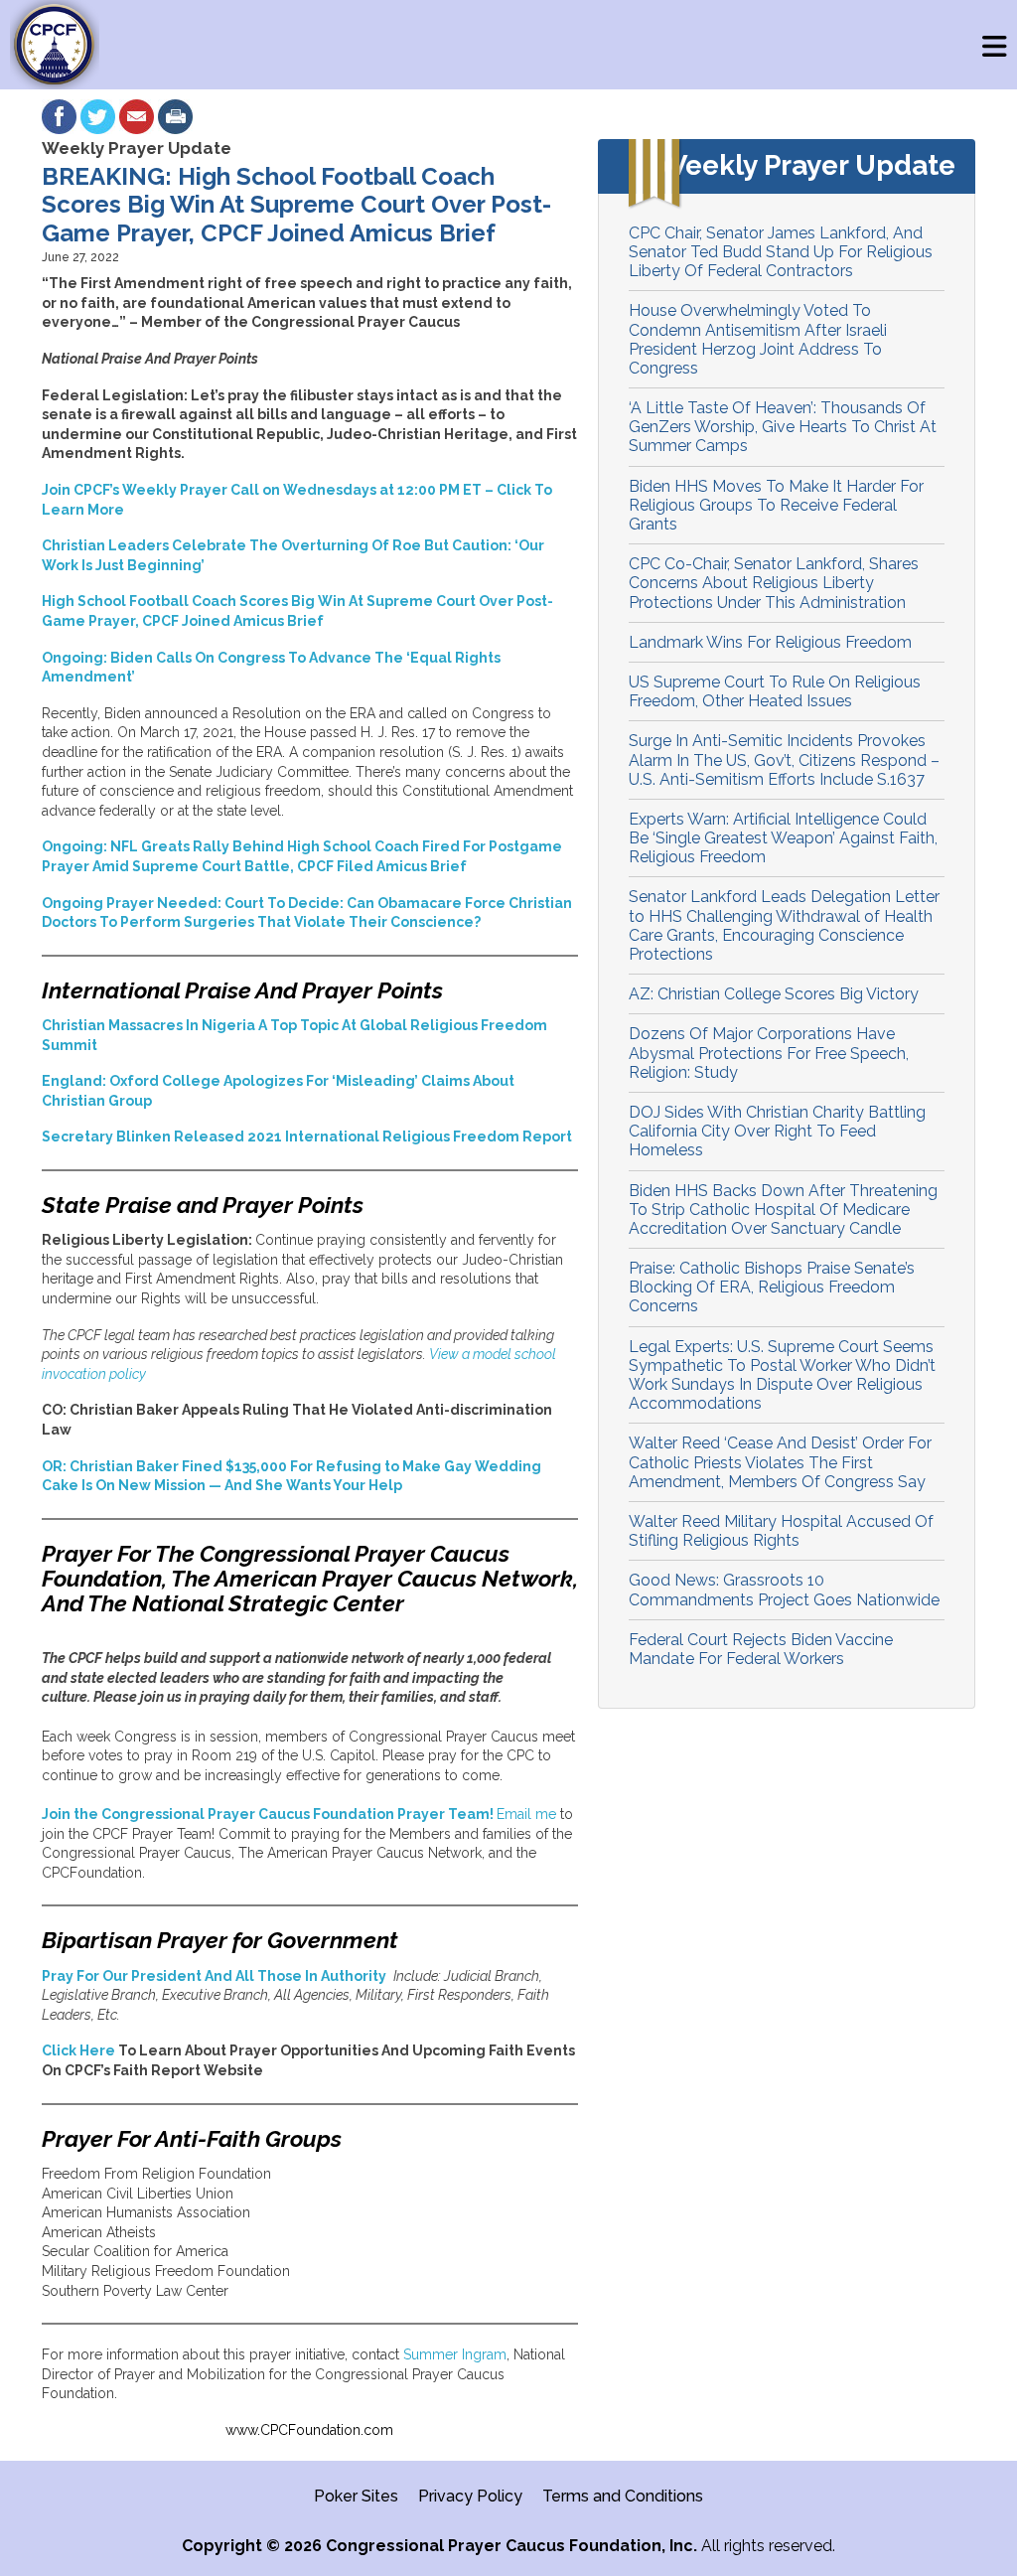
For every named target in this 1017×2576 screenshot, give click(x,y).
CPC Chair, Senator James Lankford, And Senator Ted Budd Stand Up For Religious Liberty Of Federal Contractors (781, 252)
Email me (526, 1814)
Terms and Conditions (623, 2496)
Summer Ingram (455, 2354)
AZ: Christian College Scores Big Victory (774, 994)
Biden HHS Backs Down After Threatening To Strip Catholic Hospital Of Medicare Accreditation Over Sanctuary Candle (783, 1210)
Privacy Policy (470, 2496)
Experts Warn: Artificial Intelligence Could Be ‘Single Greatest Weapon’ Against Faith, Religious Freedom (783, 838)
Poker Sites (356, 2496)
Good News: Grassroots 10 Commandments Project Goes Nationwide (784, 1590)
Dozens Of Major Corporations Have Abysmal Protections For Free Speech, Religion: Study (769, 1053)
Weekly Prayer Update (137, 148)
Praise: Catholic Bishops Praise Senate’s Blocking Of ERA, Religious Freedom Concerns (772, 1287)
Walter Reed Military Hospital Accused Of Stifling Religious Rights (781, 1531)
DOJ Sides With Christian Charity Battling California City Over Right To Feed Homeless (777, 1131)
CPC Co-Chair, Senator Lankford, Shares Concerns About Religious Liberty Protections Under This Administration (774, 583)
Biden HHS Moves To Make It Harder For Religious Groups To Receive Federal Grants (776, 505)
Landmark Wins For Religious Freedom (770, 642)
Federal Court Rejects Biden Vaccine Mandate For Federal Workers (761, 1649)
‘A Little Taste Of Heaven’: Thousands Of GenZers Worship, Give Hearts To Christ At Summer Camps (783, 427)
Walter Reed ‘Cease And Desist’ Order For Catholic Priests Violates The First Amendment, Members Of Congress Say (780, 1462)
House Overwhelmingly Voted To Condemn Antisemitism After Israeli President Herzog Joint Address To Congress (758, 339)
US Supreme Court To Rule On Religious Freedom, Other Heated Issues (775, 691)
